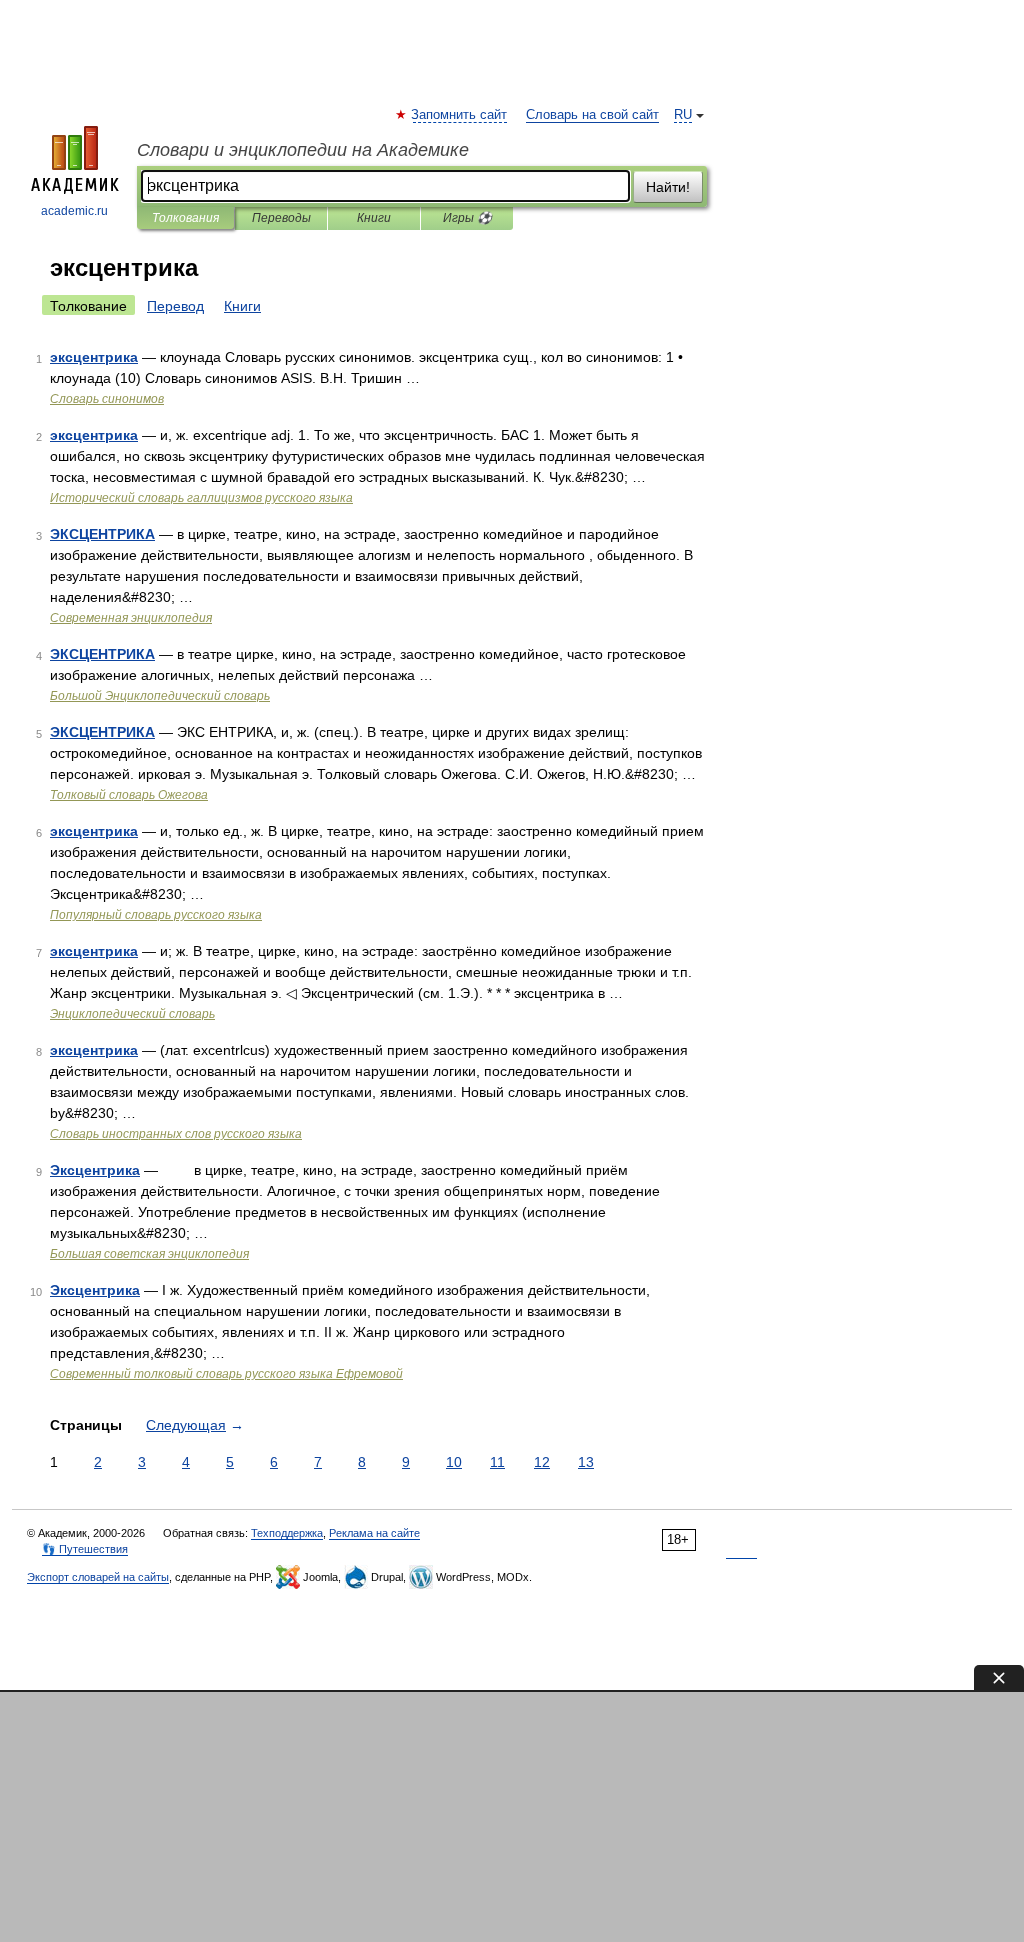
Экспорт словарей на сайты (98, 1577)
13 (586, 1462)
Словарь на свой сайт (592, 115)
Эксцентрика (95, 1170)
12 (542, 1462)
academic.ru (74, 211)
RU (683, 115)
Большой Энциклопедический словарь (160, 696)
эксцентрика (94, 357)
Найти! (668, 187)
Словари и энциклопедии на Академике (303, 150)
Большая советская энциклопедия (149, 1254)
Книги (374, 218)
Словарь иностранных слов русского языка (176, 1134)
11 (497, 1462)
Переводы (281, 218)
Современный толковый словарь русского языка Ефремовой (226, 1374)
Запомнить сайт (460, 115)
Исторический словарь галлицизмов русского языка (201, 498)
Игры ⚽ (467, 218)
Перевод (175, 306)
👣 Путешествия (85, 1549)
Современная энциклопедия (131, 618)
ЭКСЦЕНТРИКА (102, 534)
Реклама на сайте (374, 1533)
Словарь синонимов (107, 399)
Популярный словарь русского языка (156, 915)
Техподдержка (287, 1533)
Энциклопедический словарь (132, 1014)
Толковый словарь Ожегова (129, 795)
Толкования (185, 218)
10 (454, 1462)
